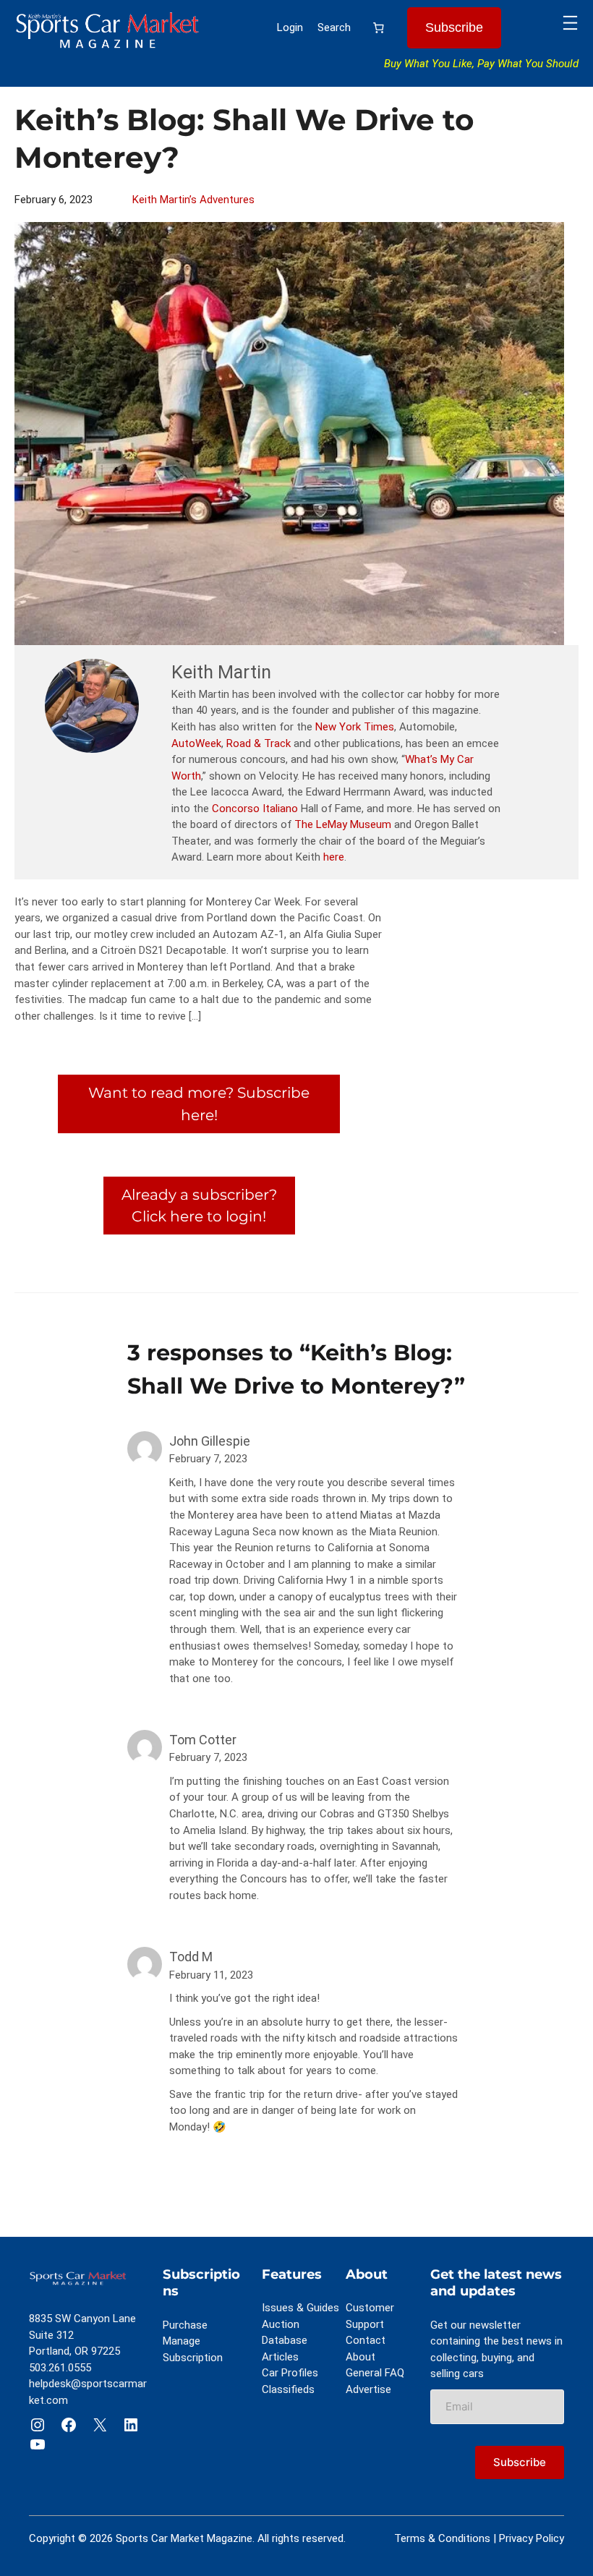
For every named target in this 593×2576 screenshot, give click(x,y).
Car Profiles (290, 2373)
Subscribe (454, 27)
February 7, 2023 (208, 1459)
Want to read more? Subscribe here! (199, 1103)
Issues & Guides (300, 2308)
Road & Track (259, 743)
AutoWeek (196, 743)
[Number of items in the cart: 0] (379, 28)
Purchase (185, 2325)
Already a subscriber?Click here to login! (199, 1205)
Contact (366, 2340)
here (334, 857)
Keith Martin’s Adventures (193, 200)
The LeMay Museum (343, 824)
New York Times (355, 727)
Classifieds (288, 2389)
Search (334, 27)
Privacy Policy (532, 2538)
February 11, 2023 (211, 1975)
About (361, 2357)
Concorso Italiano (255, 809)
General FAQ (375, 2373)
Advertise (368, 2389)
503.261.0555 (60, 2368)
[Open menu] (570, 23)
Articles (280, 2357)
